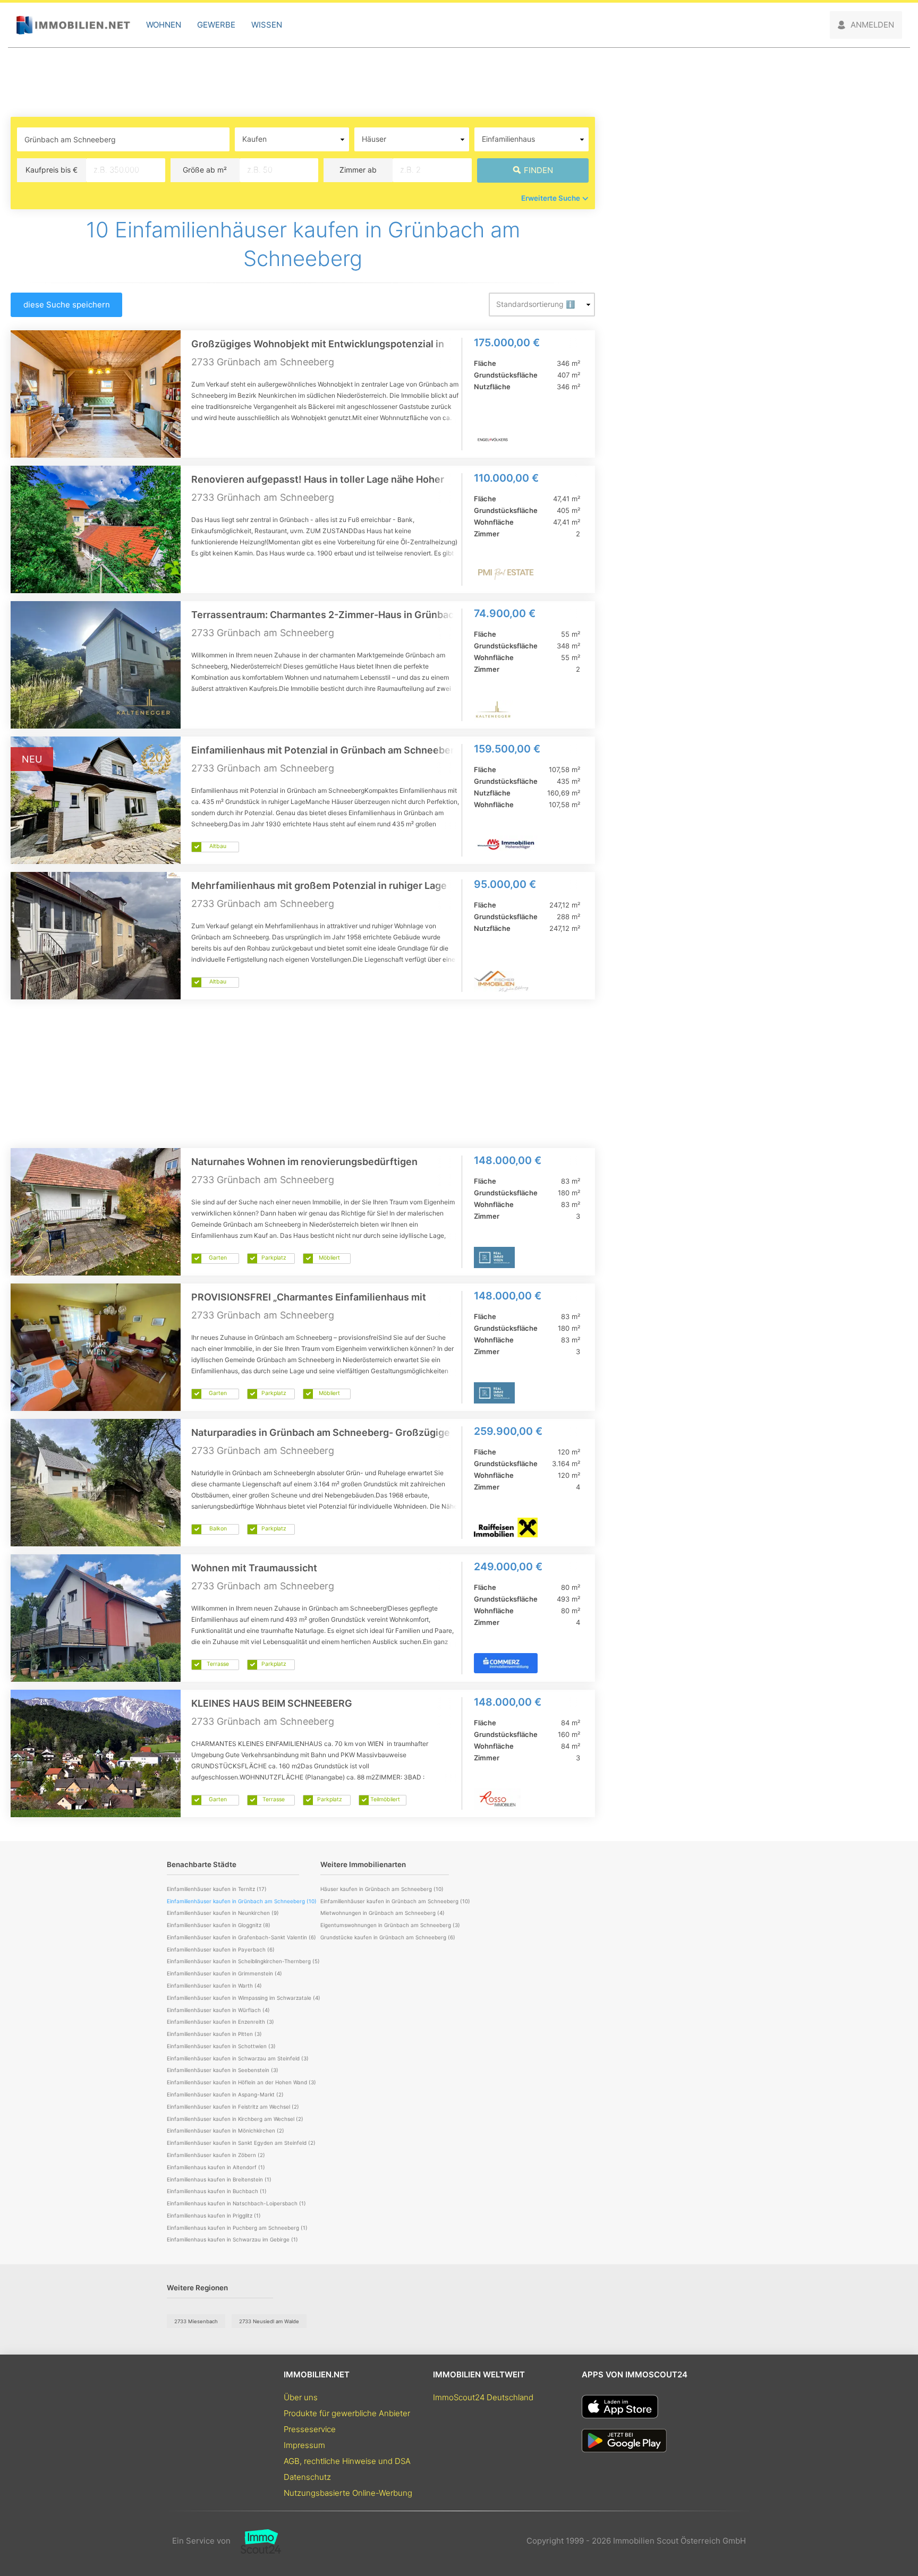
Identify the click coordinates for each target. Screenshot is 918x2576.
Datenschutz (307, 2477)
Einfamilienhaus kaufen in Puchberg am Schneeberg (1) (237, 2228)
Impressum (304, 2445)
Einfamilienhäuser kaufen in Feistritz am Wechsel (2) (233, 2107)
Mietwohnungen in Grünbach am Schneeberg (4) (382, 1913)
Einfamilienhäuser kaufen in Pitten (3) (214, 2034)
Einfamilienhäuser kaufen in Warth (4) (214, 1986)
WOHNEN (164, 25)
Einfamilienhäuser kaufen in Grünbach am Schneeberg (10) (395, 1901)
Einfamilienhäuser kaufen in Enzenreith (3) (220, 2022)
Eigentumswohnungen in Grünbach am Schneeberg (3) (390, 1925)
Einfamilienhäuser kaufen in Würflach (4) (218, 2010)
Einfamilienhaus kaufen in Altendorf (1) (216, 2167)
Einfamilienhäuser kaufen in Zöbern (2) (216, 2155)
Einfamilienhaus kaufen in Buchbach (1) (217, 2191)
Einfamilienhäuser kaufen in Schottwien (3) (221, 2046)
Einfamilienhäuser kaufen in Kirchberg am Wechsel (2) (235, 2119)
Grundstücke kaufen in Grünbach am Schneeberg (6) (388, 1937)
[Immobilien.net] (73, 25)
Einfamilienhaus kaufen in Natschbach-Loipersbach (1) (236, 2203)
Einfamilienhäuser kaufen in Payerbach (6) (221, 1949)
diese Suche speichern (67, 305)
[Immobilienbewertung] (256, 2541)
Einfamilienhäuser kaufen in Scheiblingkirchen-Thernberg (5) (243, 1961)
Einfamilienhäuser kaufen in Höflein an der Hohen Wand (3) (241, 2082)
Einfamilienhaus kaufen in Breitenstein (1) (219, 2179)
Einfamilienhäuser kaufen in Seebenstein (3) (223, 2070)
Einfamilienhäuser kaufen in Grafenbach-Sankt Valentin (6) (241, 1937)
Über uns (301, 2397)
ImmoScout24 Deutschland (483, 2397)
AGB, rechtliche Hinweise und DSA (347, 2461)
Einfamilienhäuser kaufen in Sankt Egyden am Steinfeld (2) (241, 2143)
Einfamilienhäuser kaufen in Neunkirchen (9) (223, 1913)
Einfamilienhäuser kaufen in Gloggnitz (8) (219, 1925)
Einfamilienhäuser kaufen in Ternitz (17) (217, 1889)
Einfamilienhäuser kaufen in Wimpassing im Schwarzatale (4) (244, 1998)
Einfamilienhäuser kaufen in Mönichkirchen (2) (226, 2130)
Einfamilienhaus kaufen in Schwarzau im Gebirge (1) (232, 2239)
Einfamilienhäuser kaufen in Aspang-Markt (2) (225, 2094)
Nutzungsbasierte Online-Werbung (348, 2493)
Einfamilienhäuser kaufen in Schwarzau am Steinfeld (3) (238, 2058)
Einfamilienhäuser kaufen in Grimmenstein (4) (224, 1973)
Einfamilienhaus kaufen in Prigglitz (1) (214, 2215)
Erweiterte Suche (551, 198)
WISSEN (267, 25)
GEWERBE (216, 25)
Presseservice (310, 2429)
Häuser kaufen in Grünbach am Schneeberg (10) (382, 1889)
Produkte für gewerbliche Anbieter (347, 2413)
